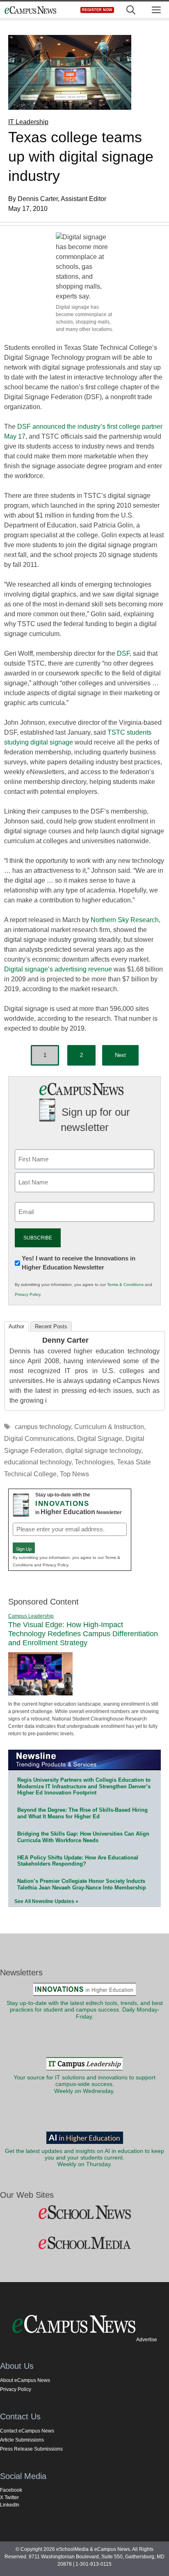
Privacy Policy (27, 1294)
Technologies (94, 1462)
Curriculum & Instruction (109, 1427)
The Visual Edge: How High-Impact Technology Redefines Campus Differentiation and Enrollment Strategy (83, 1634)
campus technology (43, 1427)
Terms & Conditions (125, 1285)
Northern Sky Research (125, 920)
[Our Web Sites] (84, 2213)
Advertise (147, 2340)
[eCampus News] (30, 10)
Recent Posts (51, 1326)
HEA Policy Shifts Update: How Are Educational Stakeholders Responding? (78, 1861)
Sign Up (24, 1549)
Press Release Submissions (31, 2449)
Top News (74, 1474)
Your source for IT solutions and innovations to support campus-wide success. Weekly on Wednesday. (84, 2084)
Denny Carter (65, 1340)
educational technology (38, 1462)
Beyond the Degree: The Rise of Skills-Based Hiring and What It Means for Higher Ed (82, 1813)
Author (16, 1326)
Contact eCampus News (27, 2431)
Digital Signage (100, 1439)
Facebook (11, 2490)
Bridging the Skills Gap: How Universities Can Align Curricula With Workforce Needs (83, 1837)
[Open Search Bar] (131, 10)
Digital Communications (39, 1439)
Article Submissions (22, 2440)
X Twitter (9, 2497)
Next (120, 1055)
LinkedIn (10, 2505)
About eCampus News (25, 2380)
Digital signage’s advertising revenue (58, 969)
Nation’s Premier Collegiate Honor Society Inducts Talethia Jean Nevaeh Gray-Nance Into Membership (82, 1884)
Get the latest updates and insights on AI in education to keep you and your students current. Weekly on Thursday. (84, 2158)
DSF (123, 653)
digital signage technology (103, 1451)
